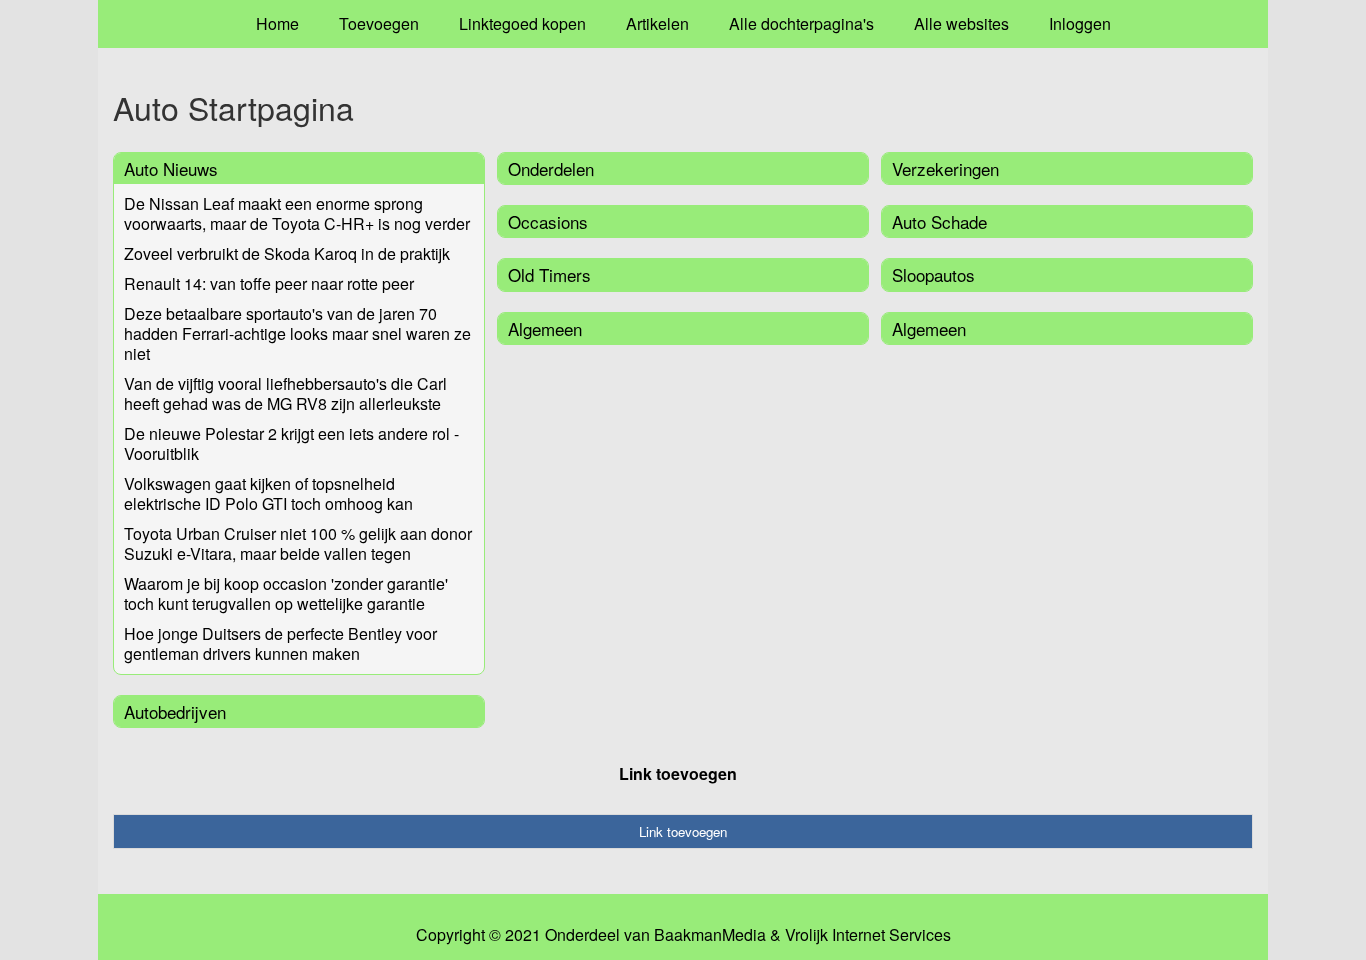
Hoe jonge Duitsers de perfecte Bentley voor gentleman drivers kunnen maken (280, 643)
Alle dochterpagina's (801, 23)
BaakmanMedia (710, 935)
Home (277, 23)
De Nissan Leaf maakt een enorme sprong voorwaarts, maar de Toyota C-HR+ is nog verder (297, 213)
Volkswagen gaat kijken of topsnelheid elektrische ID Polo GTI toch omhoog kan (268, 493)
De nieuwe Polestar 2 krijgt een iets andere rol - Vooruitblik (291, 443)
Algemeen (545, 328)
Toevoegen (379, 23)
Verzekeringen (945, 168)
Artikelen (657, 23)
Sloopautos (933, 274)
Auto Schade (939, 221)
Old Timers (549, 274)
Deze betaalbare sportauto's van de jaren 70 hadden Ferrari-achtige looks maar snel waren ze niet (297, 333)
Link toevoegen (678, 773)
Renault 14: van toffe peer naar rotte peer (269, 283)
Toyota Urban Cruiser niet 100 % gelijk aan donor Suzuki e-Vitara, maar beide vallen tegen (298, 543)
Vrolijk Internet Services (868, 935)
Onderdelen (551, 168)
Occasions (548, 221)
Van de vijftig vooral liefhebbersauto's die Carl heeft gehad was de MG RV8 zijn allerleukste (285, 393)
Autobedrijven (175, 711)
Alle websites (961, 23)
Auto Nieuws (171, 168)
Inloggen (1080, 23)
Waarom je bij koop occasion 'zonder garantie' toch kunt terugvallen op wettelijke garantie (286, 593)
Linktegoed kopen (522, 23)
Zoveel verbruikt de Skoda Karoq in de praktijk (287, 253)
